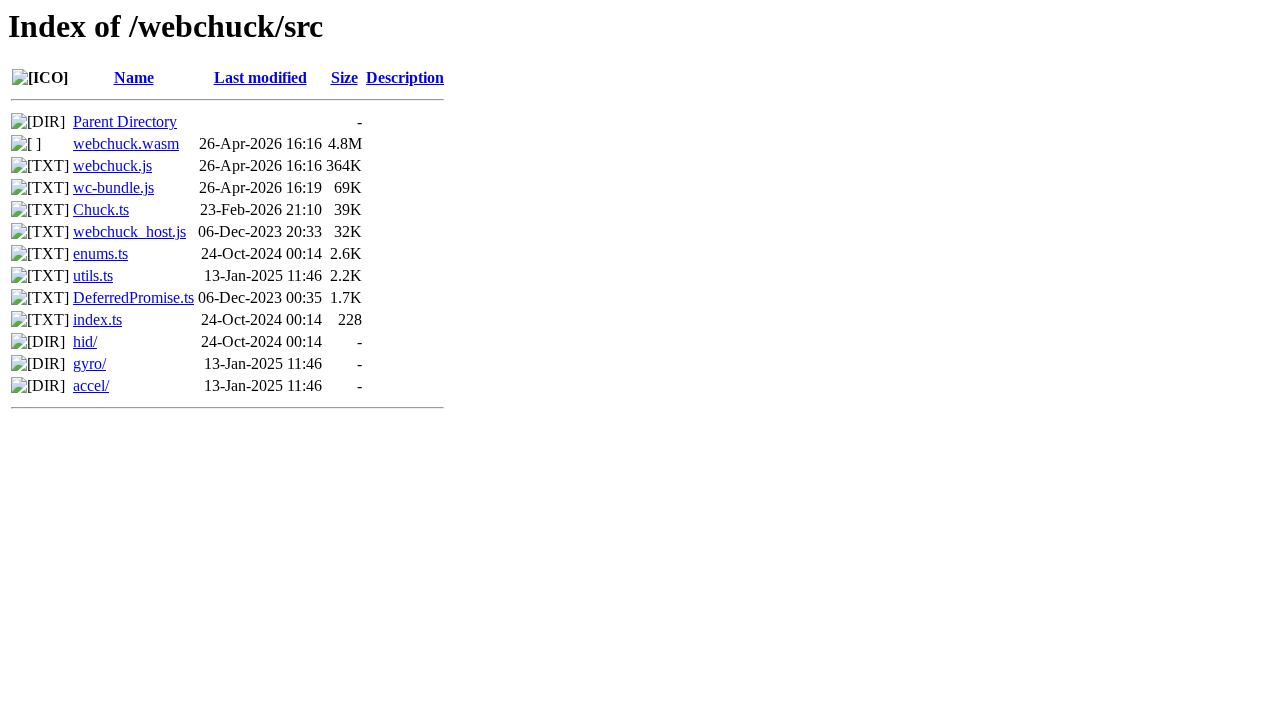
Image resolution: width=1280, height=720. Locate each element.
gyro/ (89, 363)
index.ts (97, 319)
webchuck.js (112, 165)
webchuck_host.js (129, 231)
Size (344, 77)
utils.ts (93, 275)
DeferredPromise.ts (133, 297)
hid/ (85, 341)
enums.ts (100, 253)
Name (134, 77)
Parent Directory (125, 121)
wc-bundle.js (113, 187)
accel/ (91, 385)
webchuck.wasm (126, 143)
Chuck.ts (101, 209)
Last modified (260, 77)
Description (405, 77)
